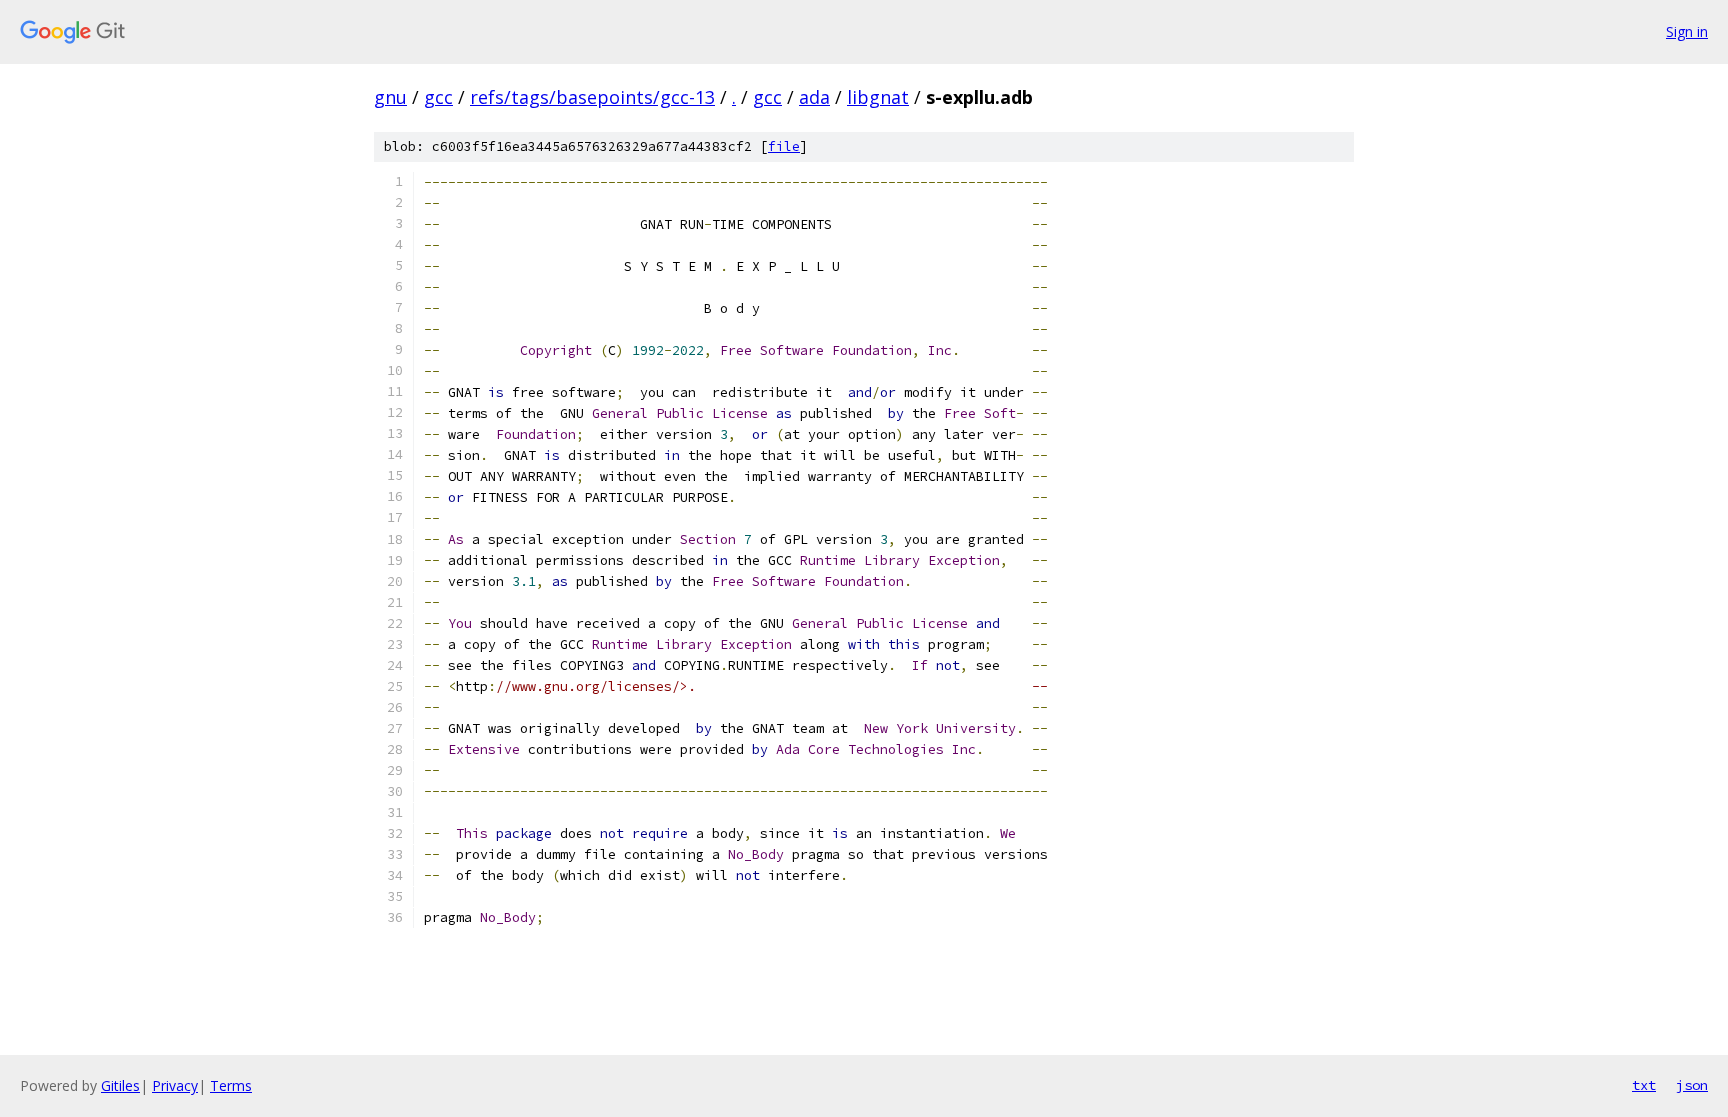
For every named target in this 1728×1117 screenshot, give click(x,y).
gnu (390, 97)
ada (814, 97)
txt (1644, 1085)
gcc (438, 97)
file (784, 146)
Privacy (175, 1085)
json (1692, 1085)
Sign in (1687, 31)
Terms (231, 1085)
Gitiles (120, 1085)
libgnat (878, 97)
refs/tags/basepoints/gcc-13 (592, 97)
